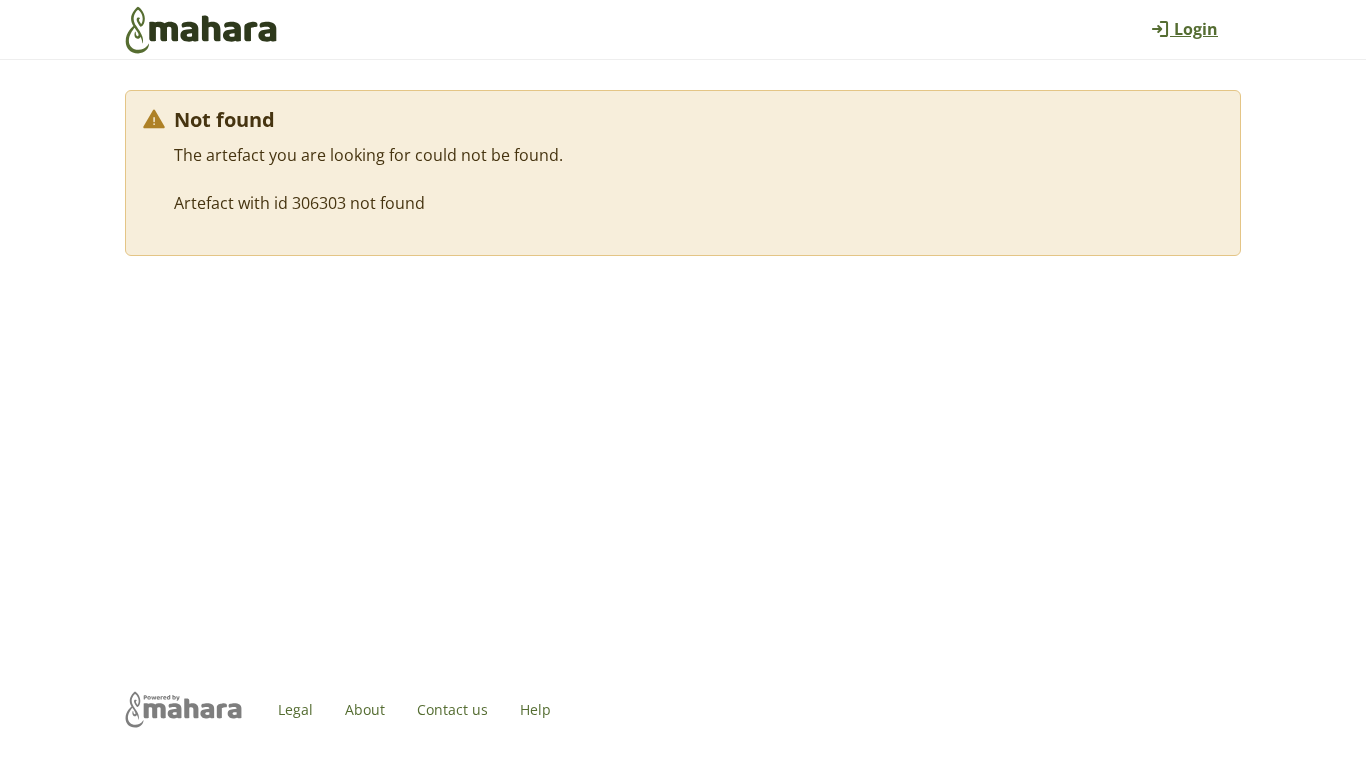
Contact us (452, 709)
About (365, 709)
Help (535, 709)
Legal (295, 709)
